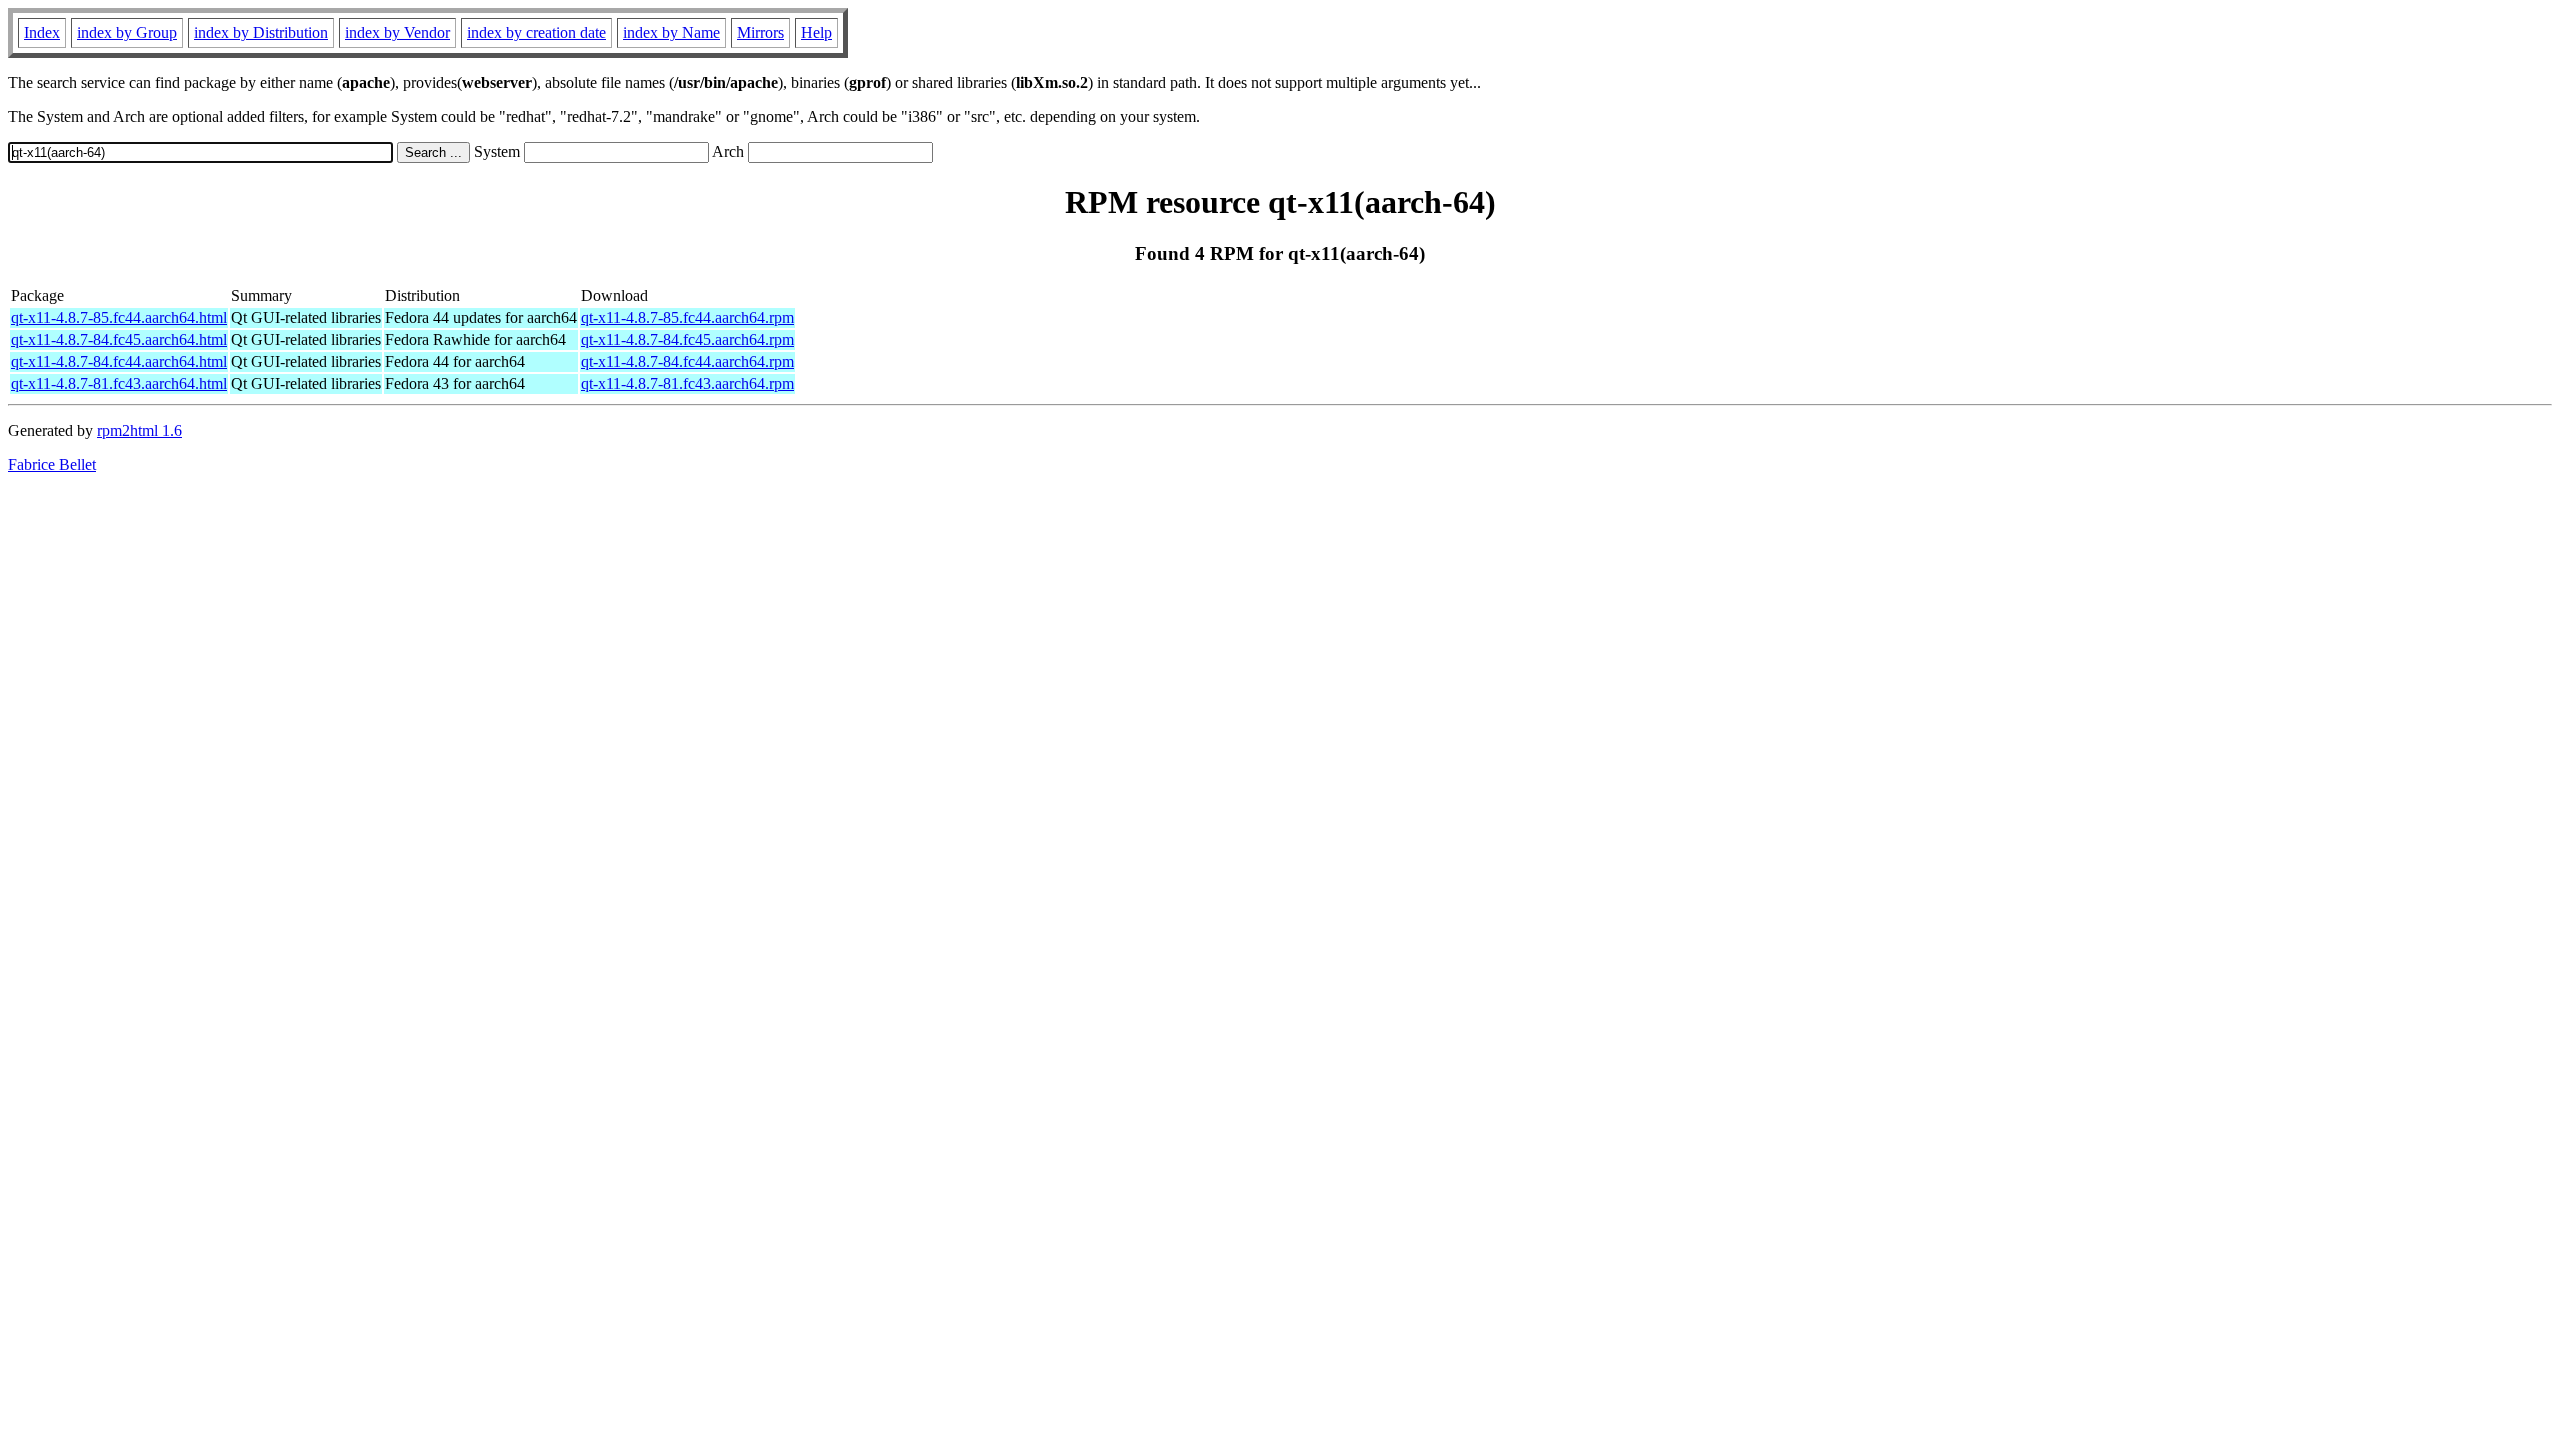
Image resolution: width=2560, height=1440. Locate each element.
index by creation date (536, 32)
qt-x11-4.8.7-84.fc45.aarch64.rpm (687, 339)
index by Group (127, 32)
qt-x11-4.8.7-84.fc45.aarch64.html (119, 339)
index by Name (671, 32)
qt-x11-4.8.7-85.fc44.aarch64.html (119, 317)
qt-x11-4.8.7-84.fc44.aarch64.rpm (687, 361)
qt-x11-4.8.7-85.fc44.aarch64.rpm (687, 317)
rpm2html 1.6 (139, 430)
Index (42, 32)
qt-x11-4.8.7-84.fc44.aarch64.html (119, 361)
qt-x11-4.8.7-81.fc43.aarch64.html (119, 383)
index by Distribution (261, 32)
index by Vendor (397, 32)
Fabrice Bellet (52, 464)
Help (816, 32)
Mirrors (760, 32)
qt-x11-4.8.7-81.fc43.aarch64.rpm (687, 383)
